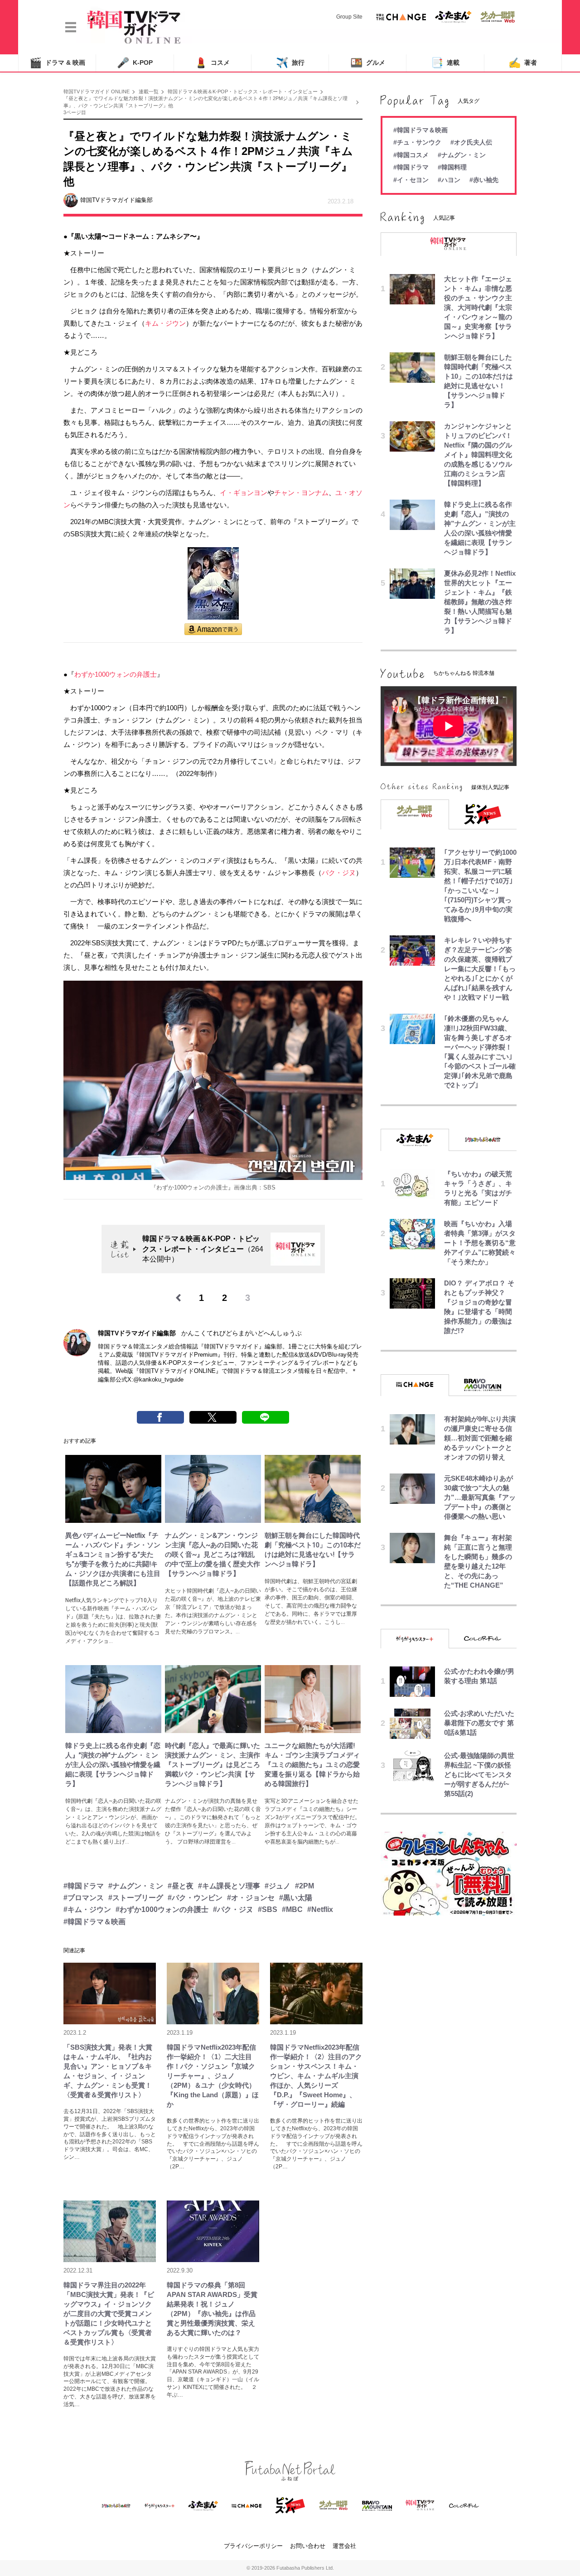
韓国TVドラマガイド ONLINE (97, 91)
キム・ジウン (165, 323)
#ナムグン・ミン (136, 1886)
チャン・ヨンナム (301, 493)
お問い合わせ (308, 2546)
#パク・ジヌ (233, 1909)
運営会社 (344, 2546)
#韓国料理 (452, 167)
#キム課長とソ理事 (229, 1886)
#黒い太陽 (296, 1898)
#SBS (268, 1909)
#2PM (304, 1886)
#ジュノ (278, 1886)
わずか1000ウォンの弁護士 (116, 674)
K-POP (135, 63)
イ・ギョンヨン (244, 493)
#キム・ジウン (87, 1909)
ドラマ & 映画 (57, 63)
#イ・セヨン (411, 180)
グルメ (368, 63)
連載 (445, 63)
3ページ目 (75, 112)
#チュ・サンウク (417, 142)
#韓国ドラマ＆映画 (94, 1922)
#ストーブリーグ (136, 1898)
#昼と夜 (181, 1886)
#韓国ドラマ (84, 1886)
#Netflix (320, 1909)
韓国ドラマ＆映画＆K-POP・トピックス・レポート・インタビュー (243, 91)
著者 (523, 63)
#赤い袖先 (484, 180)
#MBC (292, 1909)
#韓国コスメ (411, 155)
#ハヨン (449, 180)
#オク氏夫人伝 (471, 142)
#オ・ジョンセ (251, 1898)
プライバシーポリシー (253, 2546)
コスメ (212, 63)
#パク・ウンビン (195, 1898)
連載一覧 (149, 91)
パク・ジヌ (339, 873)
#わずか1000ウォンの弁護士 (162, 1909)
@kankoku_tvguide (158, 1379)
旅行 (290, 63)
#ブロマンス (84, 1898)
